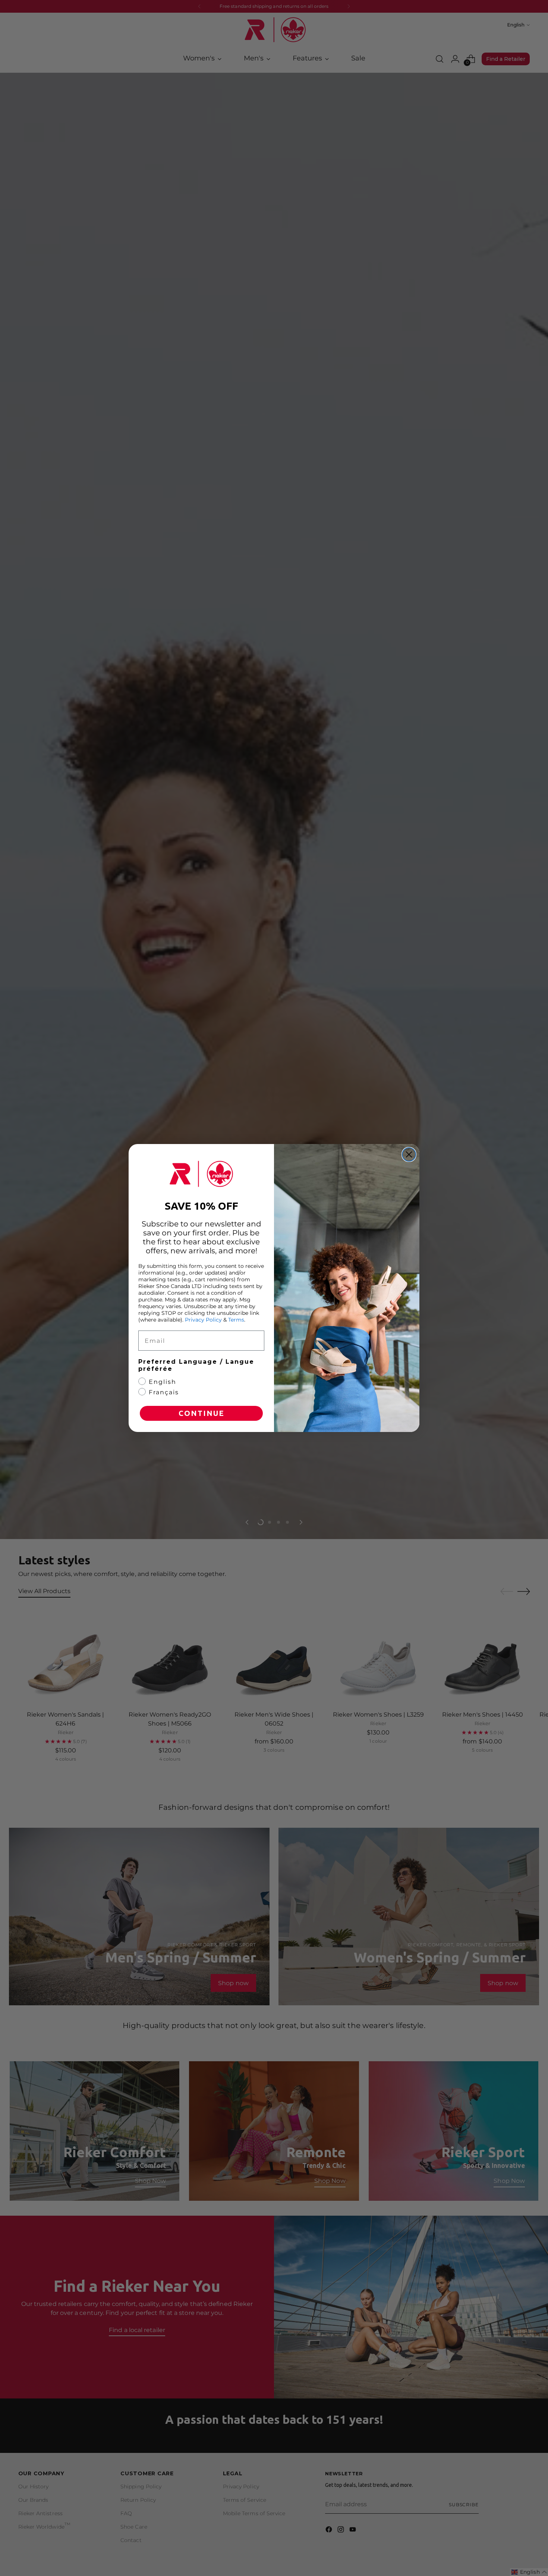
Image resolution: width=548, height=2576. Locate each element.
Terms (236, 1320)
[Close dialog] (409, 1154)
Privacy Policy (203, 1320)
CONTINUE (201, 1413)
